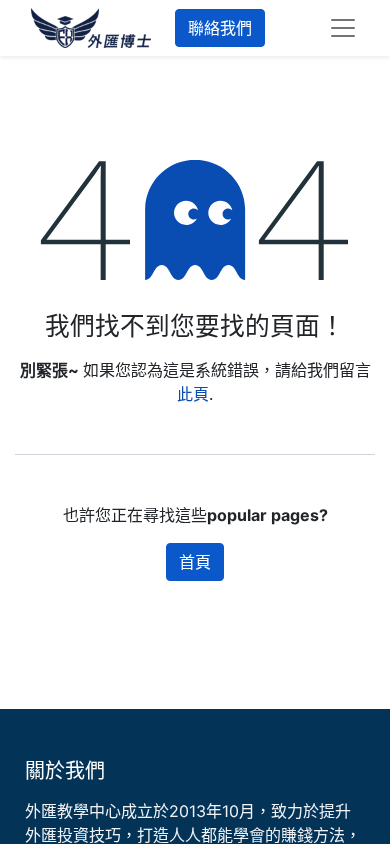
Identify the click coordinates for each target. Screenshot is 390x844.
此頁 (193, 394)
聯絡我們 (220, 28)
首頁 (195, 562)
